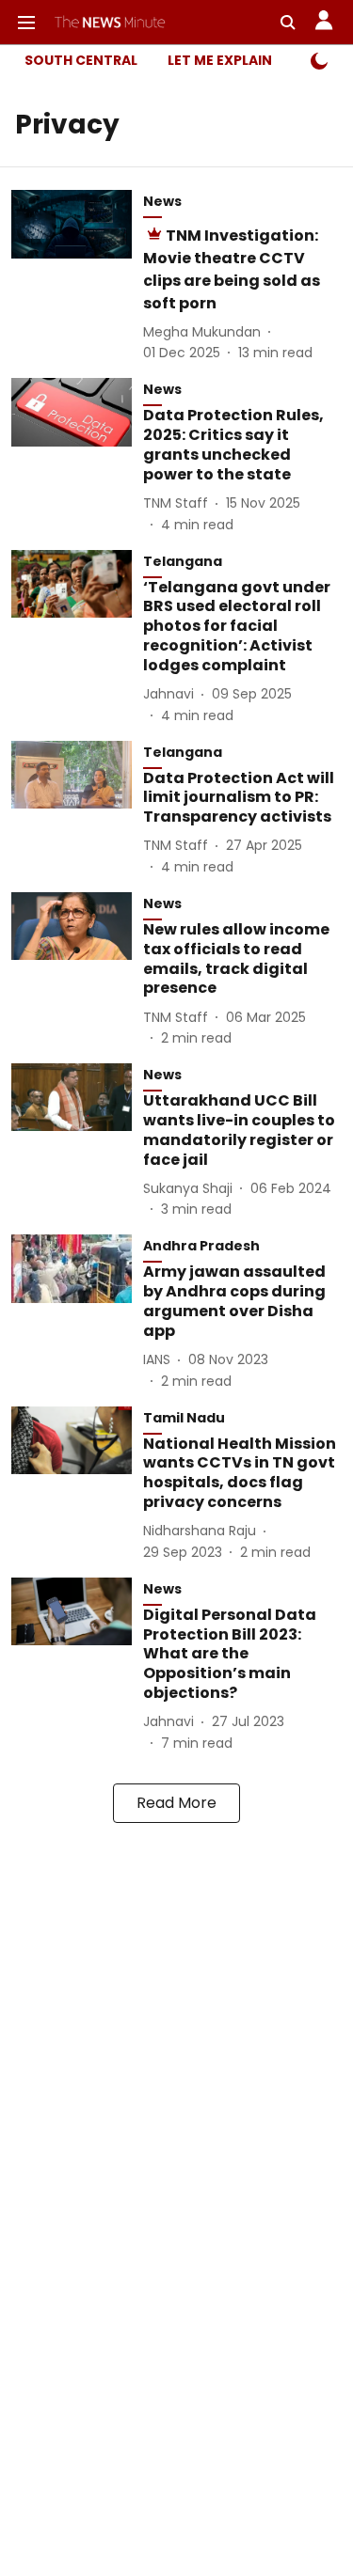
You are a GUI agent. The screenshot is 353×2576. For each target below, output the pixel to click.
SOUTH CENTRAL (81, 60)
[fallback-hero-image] (77, 276)
